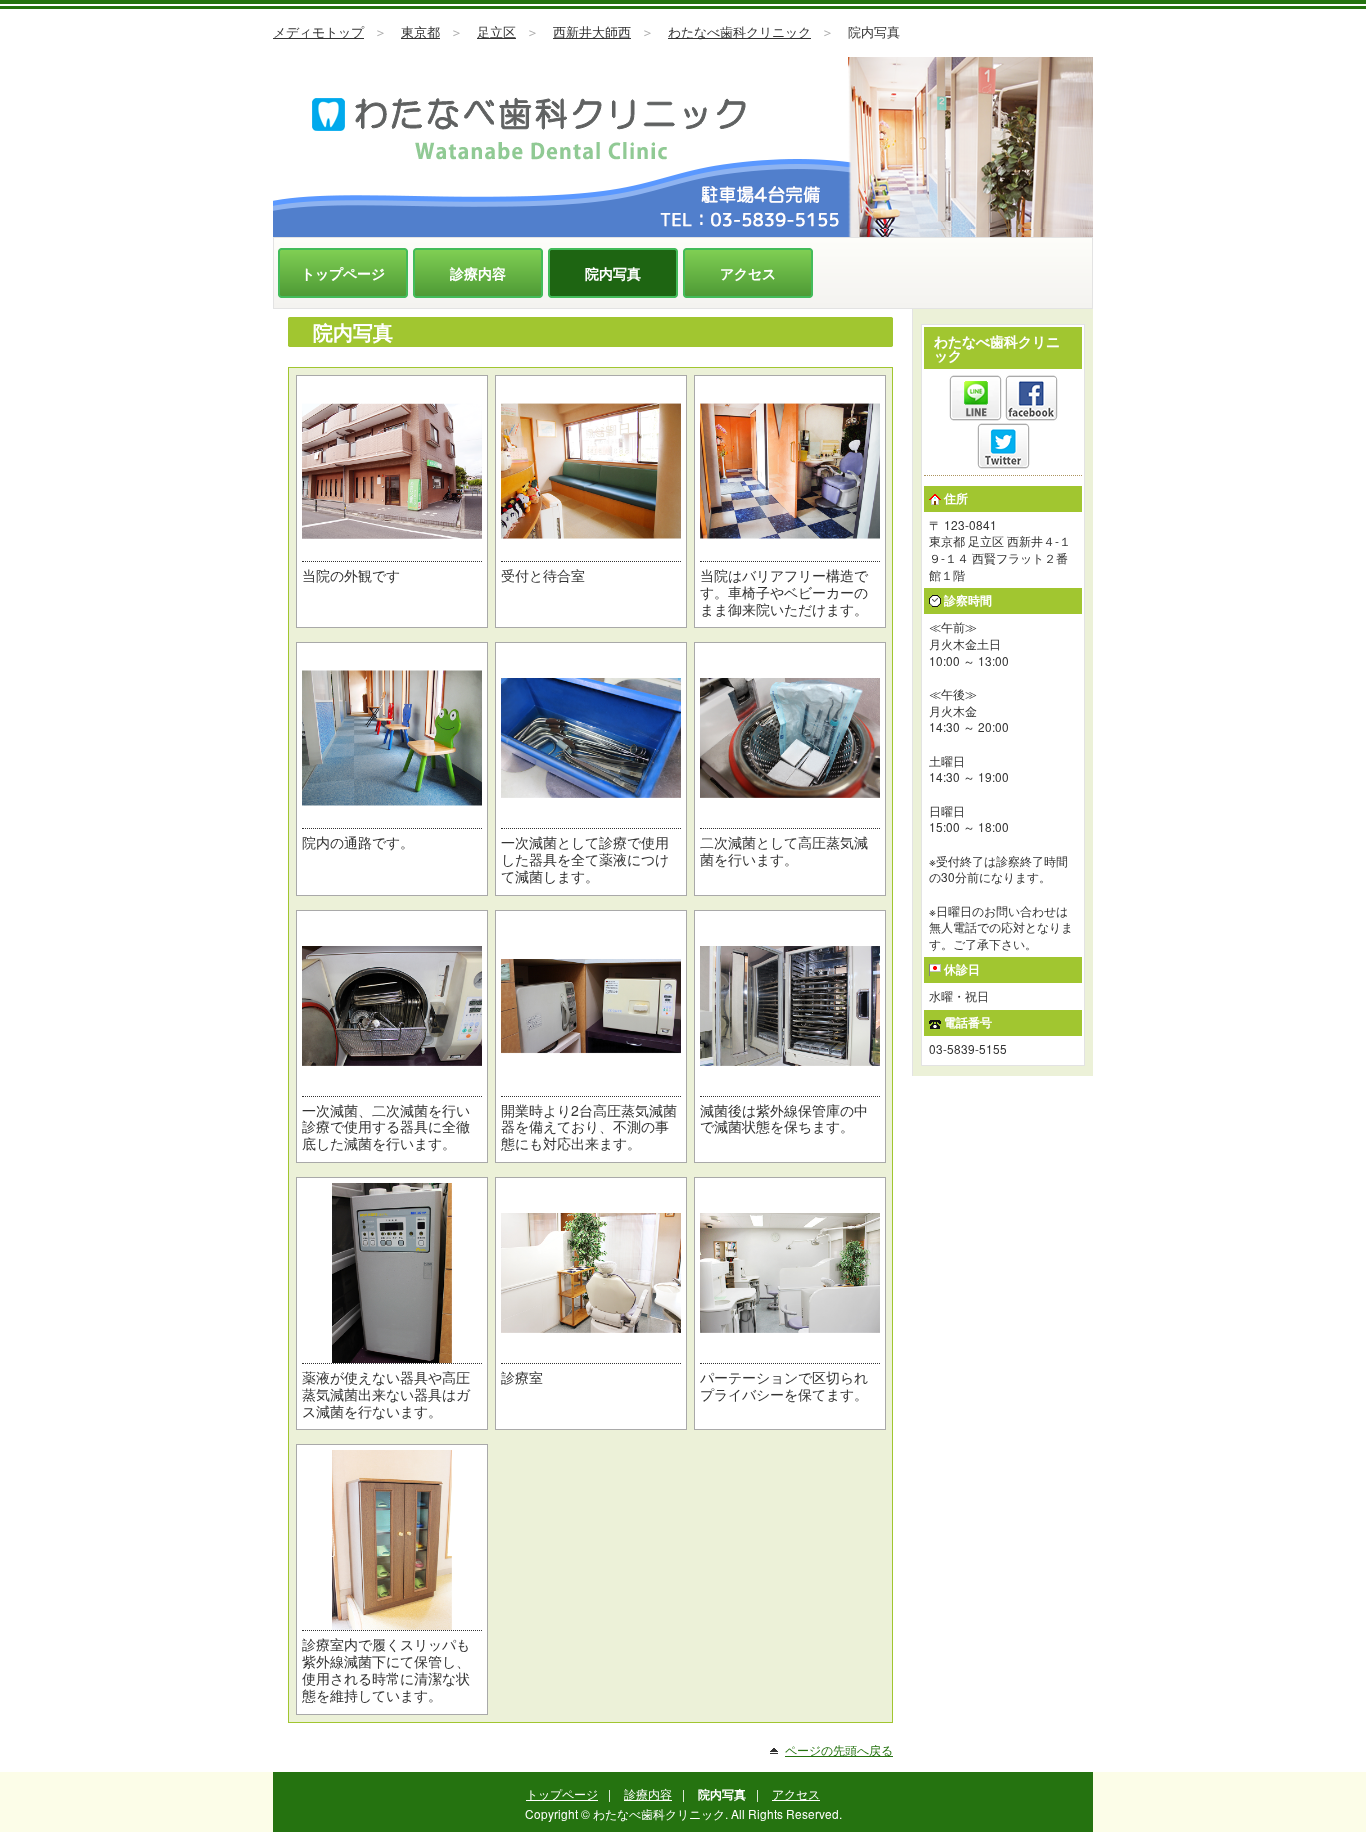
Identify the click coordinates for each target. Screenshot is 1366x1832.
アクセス (748, 273)
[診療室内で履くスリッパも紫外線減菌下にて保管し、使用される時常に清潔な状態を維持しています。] (392, 1540)
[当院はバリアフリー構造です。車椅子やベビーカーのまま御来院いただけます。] (790, 471)
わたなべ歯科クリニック (739, 32)
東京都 (420, 32)
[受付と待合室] (591, 471)
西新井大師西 (592, 32)
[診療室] (591, 1273)
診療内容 (478, 273)
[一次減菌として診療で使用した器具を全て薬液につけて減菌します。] (591, 738)
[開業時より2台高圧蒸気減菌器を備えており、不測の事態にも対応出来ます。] (591, 1006)
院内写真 (613, 273)
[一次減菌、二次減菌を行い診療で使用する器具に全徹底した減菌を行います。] (392, 1006)
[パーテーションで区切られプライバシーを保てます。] (790, 1273)
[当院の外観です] (392, 471)
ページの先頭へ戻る (839, 1749)
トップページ (343, 273)
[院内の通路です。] (392, 738)
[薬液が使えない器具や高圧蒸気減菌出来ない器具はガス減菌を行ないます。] (392, 1273)
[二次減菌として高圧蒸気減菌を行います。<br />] (790, 738)
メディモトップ (318, 32)
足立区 (496, 32)
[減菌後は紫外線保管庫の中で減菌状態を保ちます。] (790, 1006)
